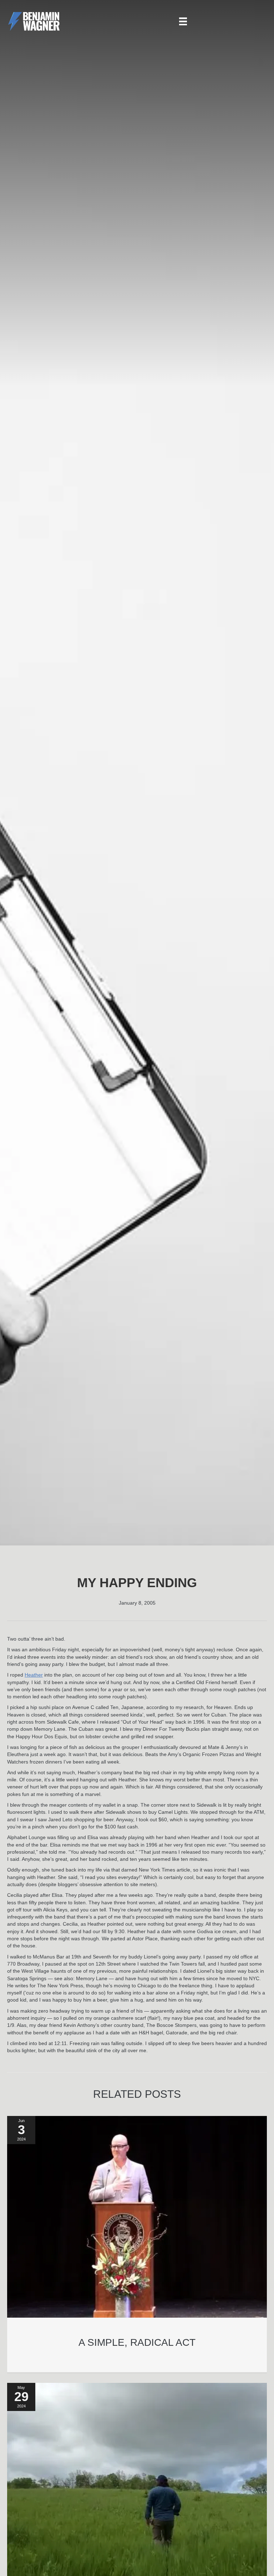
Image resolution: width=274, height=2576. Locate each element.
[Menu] (183, 21)
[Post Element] (137, 2244)
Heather (34, 1675)
